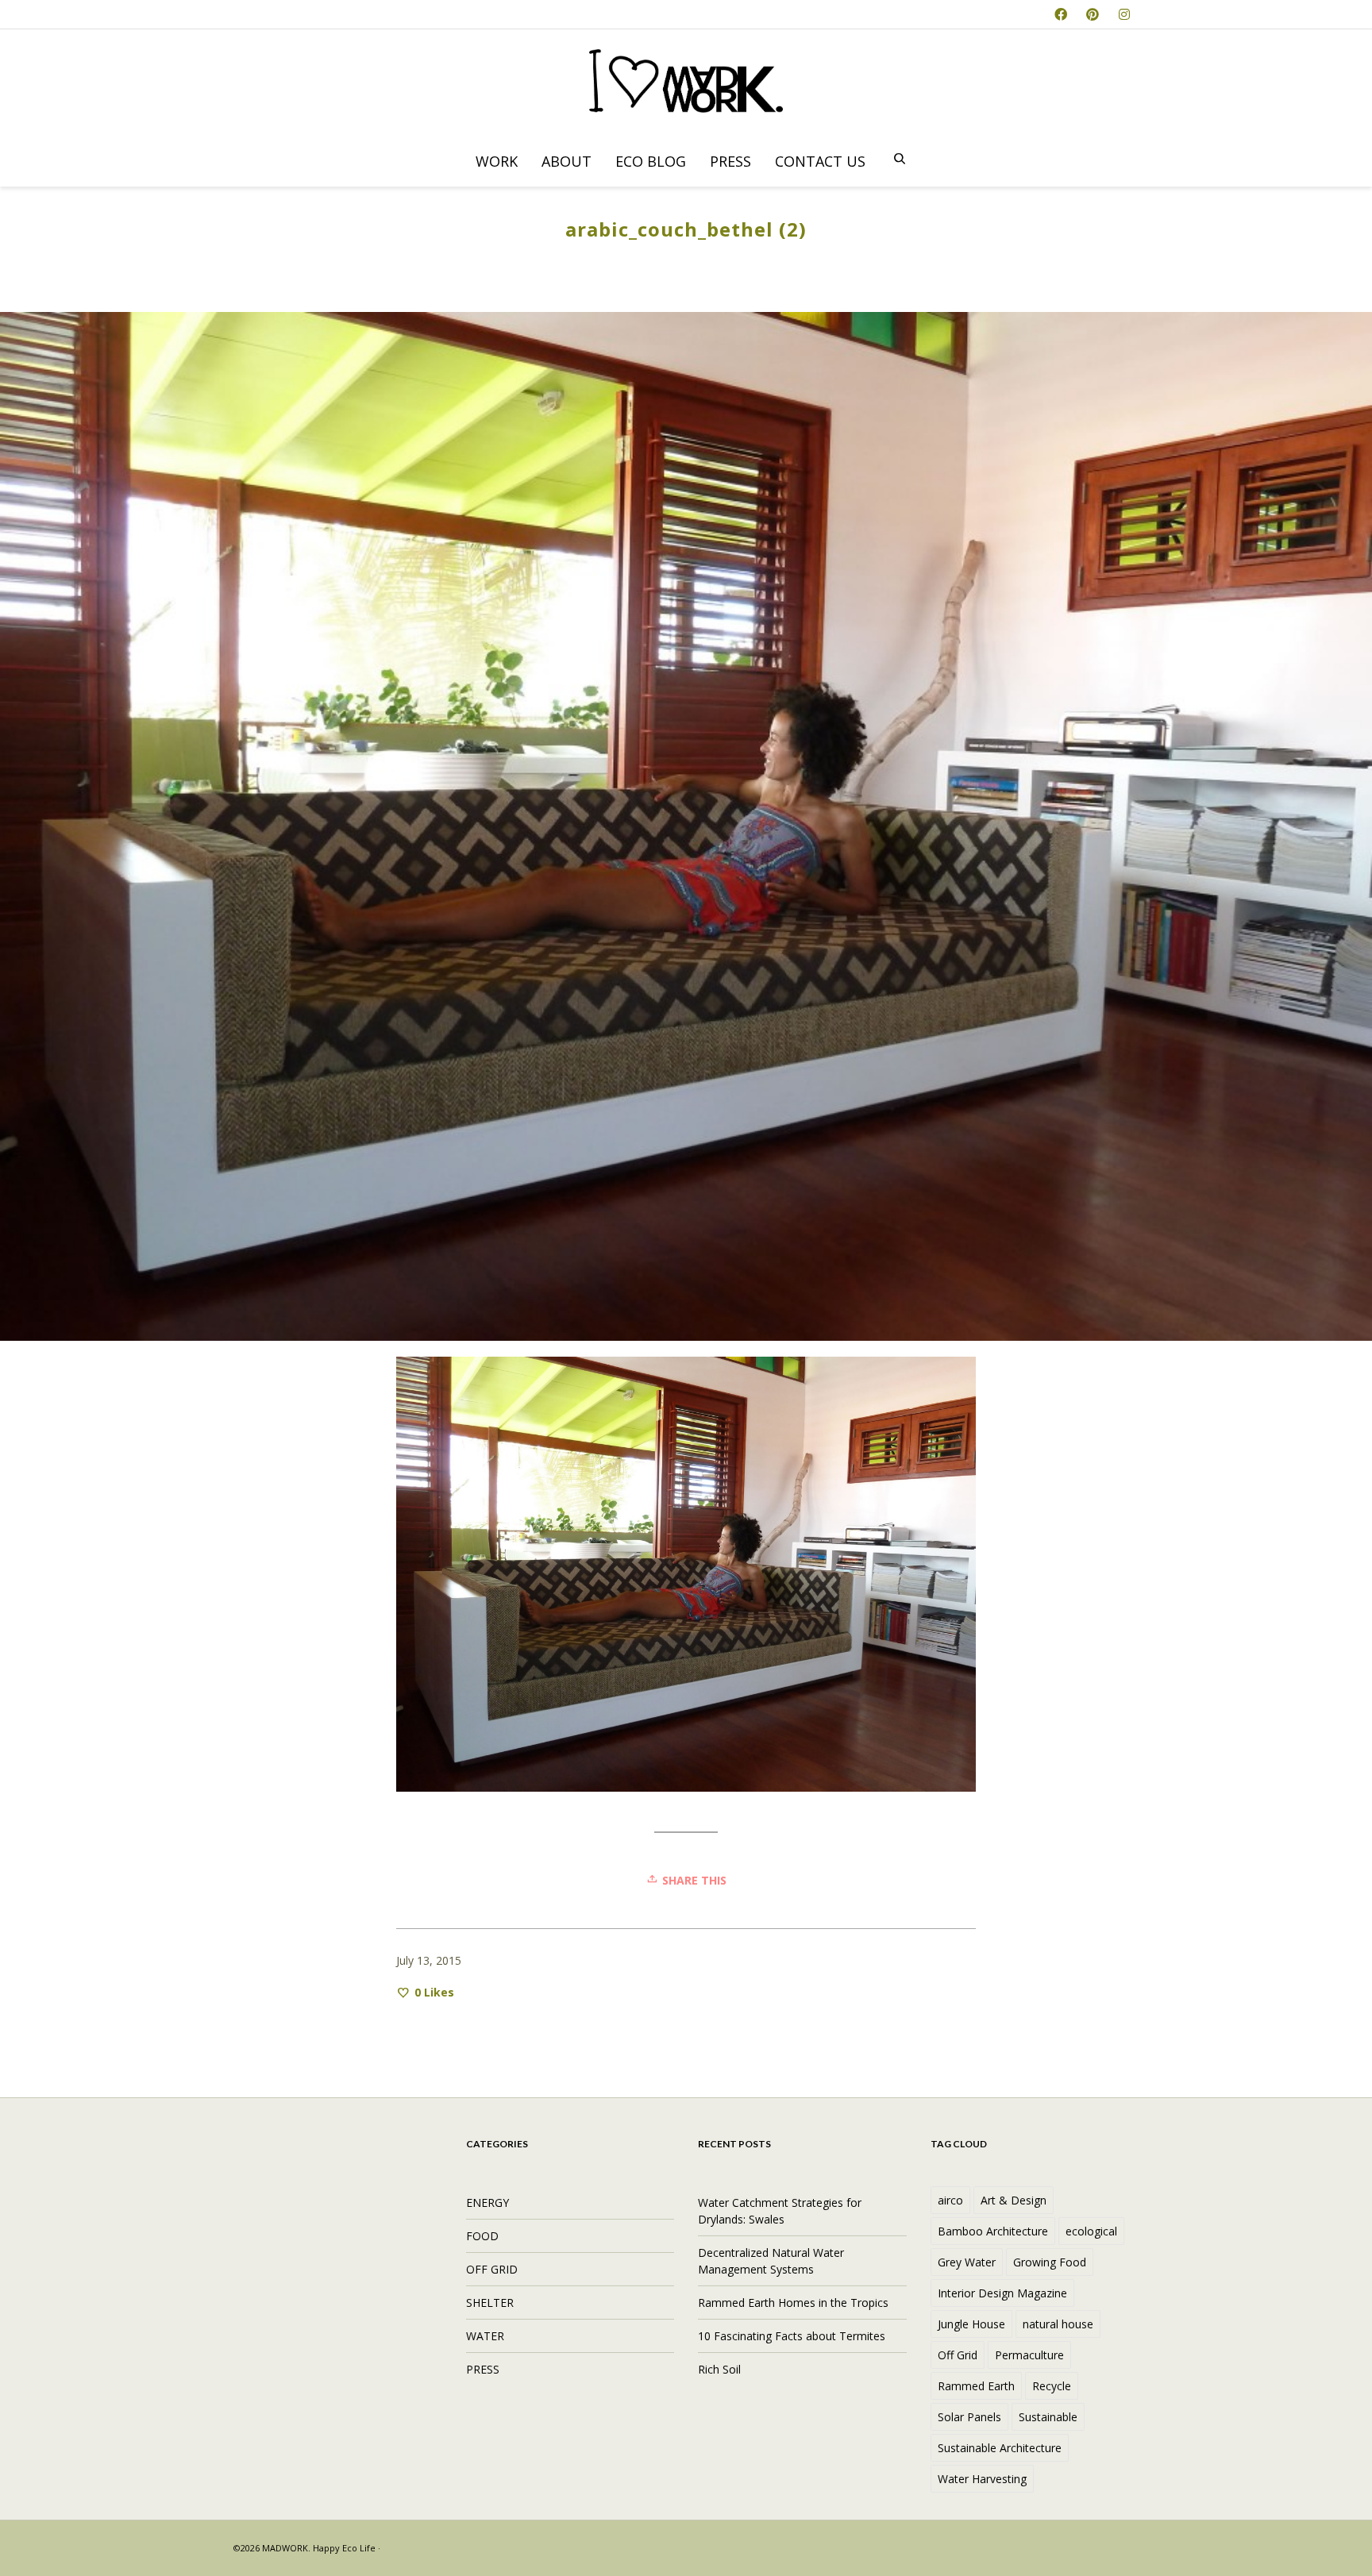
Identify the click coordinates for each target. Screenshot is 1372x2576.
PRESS (483, 2369)
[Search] (900, 160)
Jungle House (971, 2324)
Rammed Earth (976, 2386)
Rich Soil (719, 2369)
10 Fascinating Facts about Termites (792, 2336)
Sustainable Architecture (1000, 2448)
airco (950, 2200)
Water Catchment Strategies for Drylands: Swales (780, 2211)
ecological (1091, 2231)
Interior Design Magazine (1002, 2293)
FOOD (482, 2236)
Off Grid (958, 2355)
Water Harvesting (982, 2479)
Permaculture (1029, 2355)
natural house (1058, 2324)
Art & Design (1014, 2200)
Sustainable (1048, 2417)
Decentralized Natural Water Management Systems (771, 2261)
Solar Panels (969, 2417)
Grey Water (967, 2262)
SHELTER (490, 2303)
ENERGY (488, 2202)
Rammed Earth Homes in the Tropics (793, 2303)
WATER (485, 2336)
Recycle (1052, 2386)
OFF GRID (492, 2269)
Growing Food (1050, 2262)
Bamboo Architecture (993, 2231)
